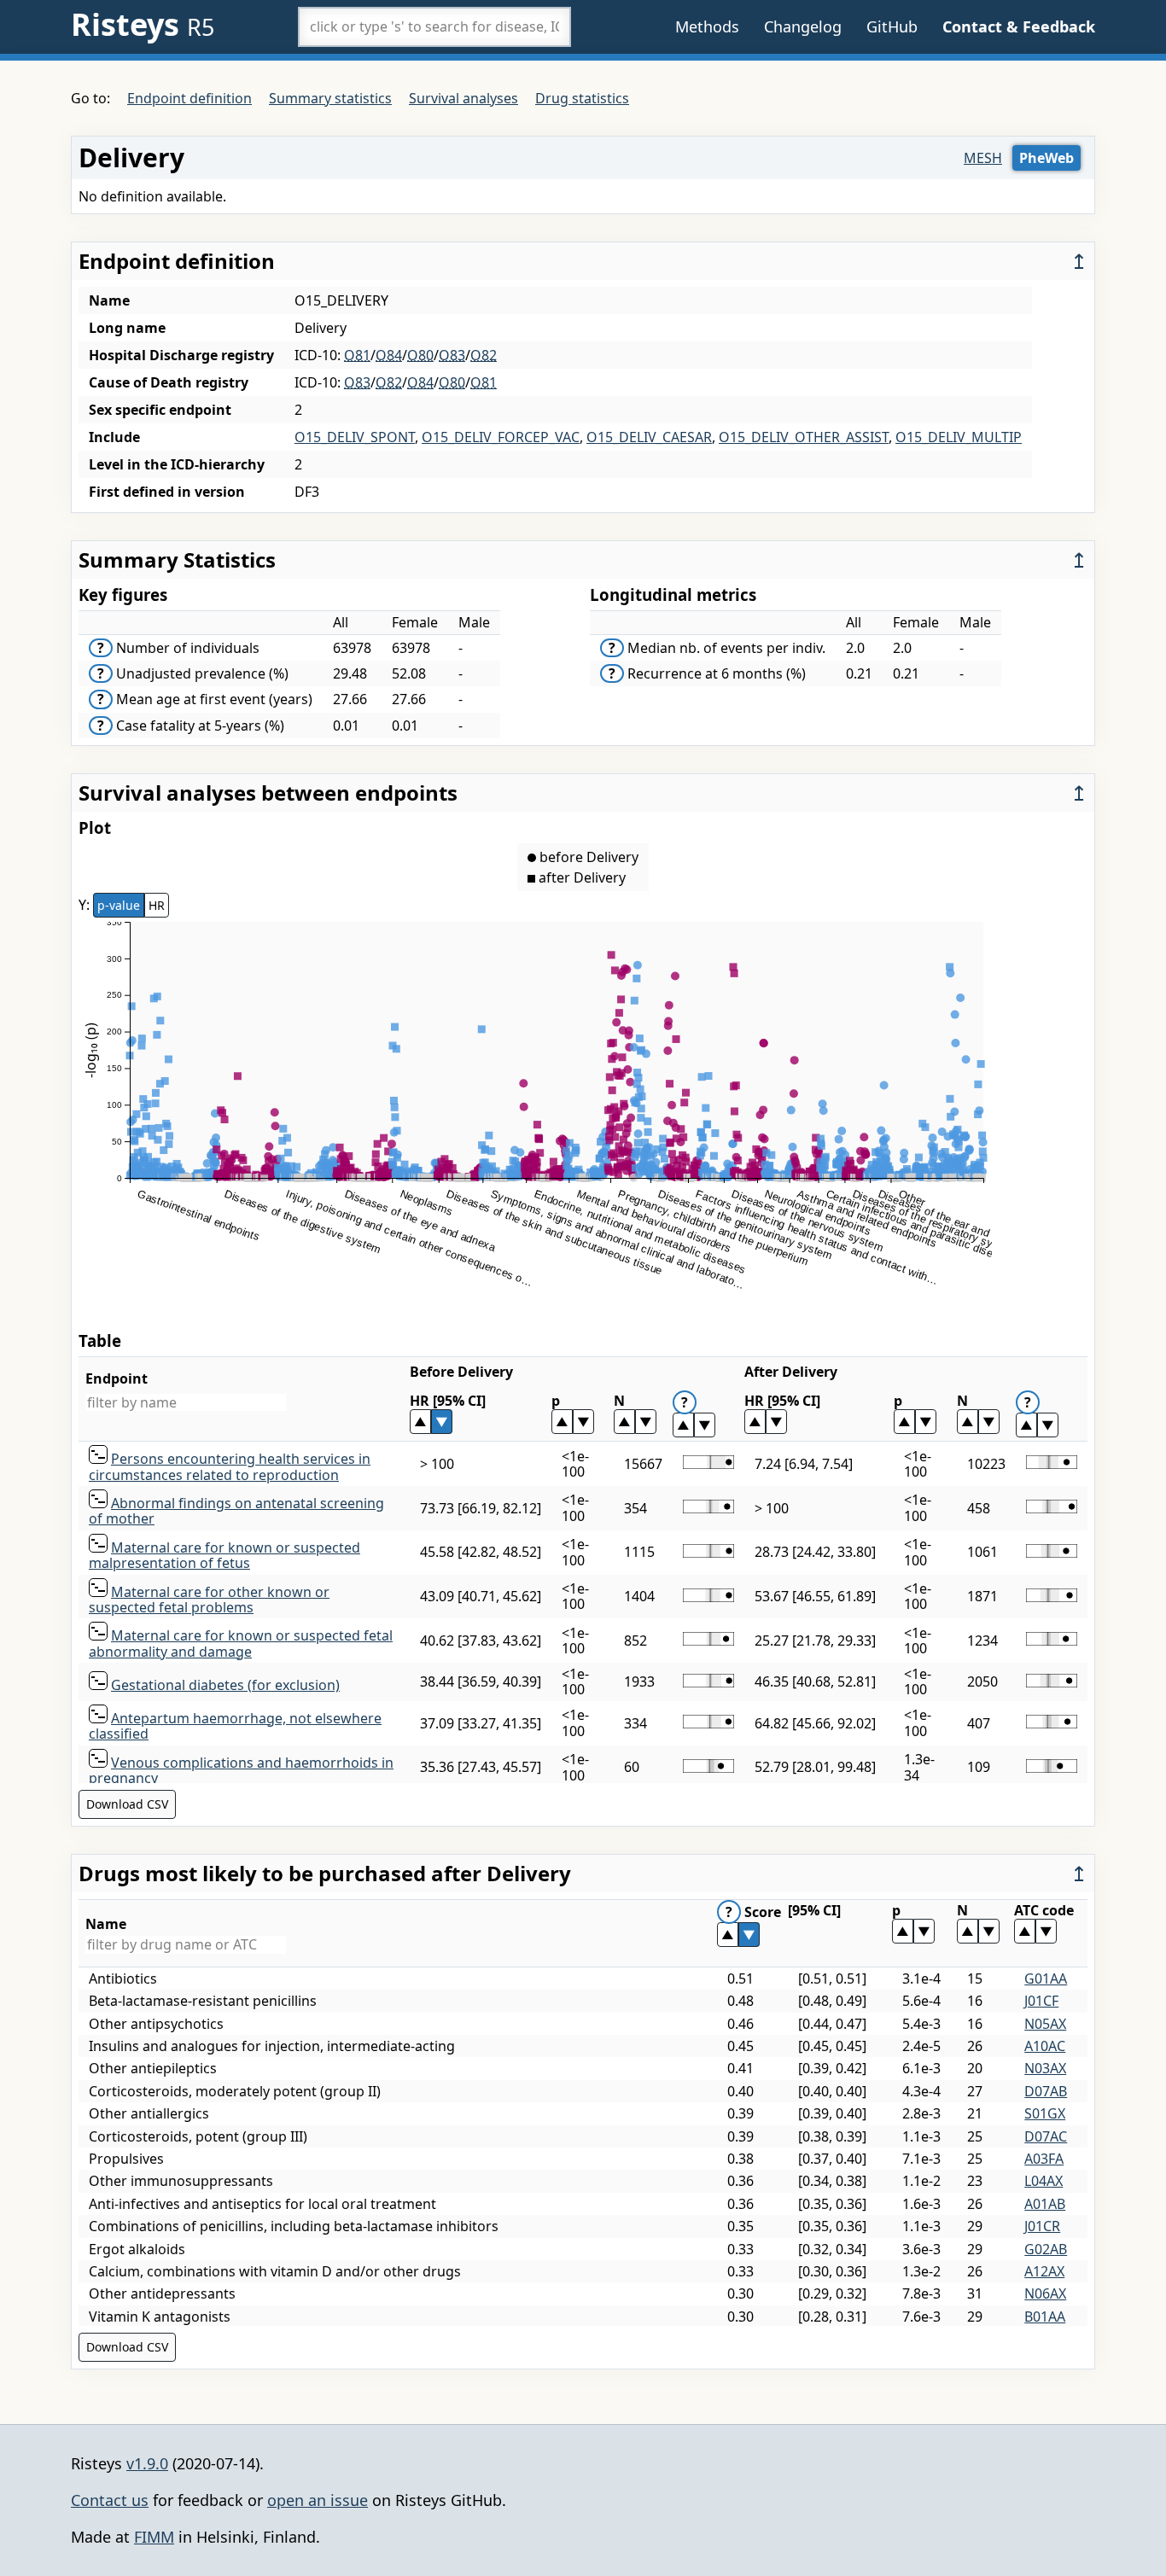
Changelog (803, 26)
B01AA (1045, 2317)
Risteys (143, 24)
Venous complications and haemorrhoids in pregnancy (241, 1770)
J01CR (1042, 2226)
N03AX (1045, 2068)
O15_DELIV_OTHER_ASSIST (804, 437)
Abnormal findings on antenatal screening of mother (236, 1511)
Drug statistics (582, 98)
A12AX (1044, 2271)
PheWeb (1046, 158)
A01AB (1045, 2204)
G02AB (1046, 2249)
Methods (707, 26)
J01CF (1041, 2001)
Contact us (110, 2500)
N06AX (1045, 2293)
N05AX (1045, 2024)
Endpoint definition (189, 98)
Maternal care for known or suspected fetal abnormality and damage (241, 1643)
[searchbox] (434, 26)
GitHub (892, 26)
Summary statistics (330, 98)
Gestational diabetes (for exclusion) (225, 1685)
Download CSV (127, 1804)
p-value (119, 905)
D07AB (1046, 2091)
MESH (983, 158)
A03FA (1044, 2159)
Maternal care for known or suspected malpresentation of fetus (224, 1555)
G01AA (1046, 1979)
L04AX (1044, 2181)
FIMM (154, 2537)
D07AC (1046, 2136)
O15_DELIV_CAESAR (649, 437)
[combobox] (434, 26)
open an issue (318, 2500)
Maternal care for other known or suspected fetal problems (209, 1600)
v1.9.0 (147, 2463)
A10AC (1045, 2046)
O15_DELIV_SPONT (355, 437)
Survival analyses (463, 98)
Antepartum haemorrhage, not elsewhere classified (235, 1726)
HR (157, 905)
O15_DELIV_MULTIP (959, 437)
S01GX (1045, 2113)
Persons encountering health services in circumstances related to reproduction (230, 1466)
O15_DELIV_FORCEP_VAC (501, 437)
